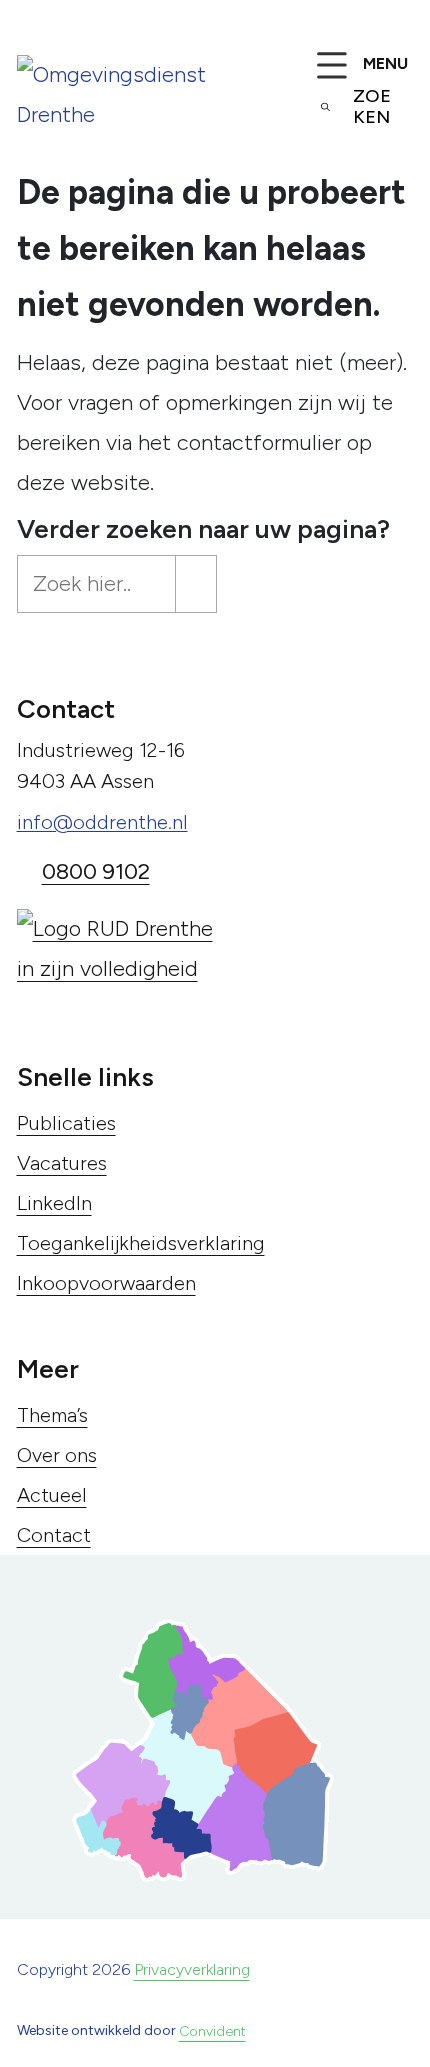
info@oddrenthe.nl (102, 822)
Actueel (52, 1495)
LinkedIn (54, 1203)
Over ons (57, 1455)
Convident (212, 2031)
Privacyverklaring (192, 1969)
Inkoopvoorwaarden (106, 1283)
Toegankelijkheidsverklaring (141, 1243)
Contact (54, 1535)
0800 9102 (96, 871)
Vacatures (62, 1163)
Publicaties (66, 1123)
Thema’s (52, 1415)
